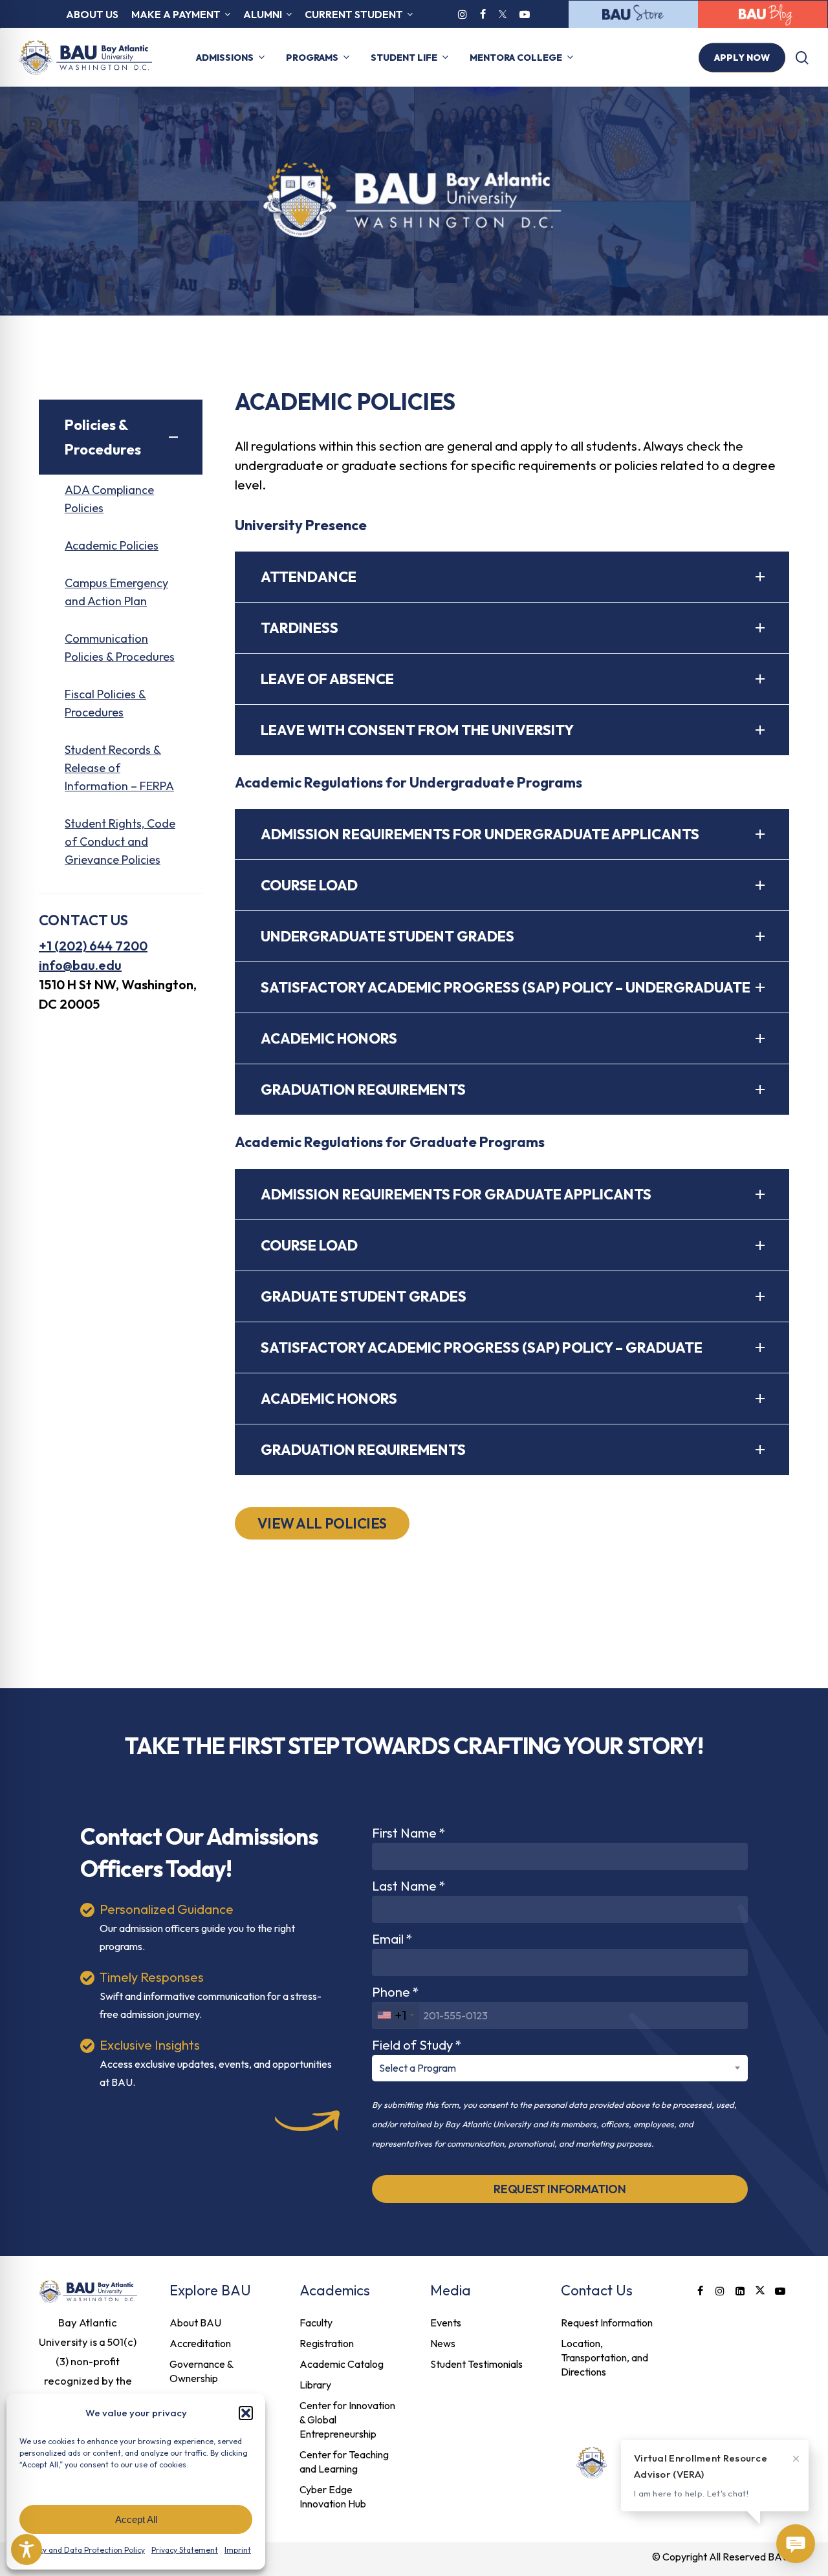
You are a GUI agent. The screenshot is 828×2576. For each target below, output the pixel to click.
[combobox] (396, 2015)
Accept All (136, 2519)
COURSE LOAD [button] (309, 885)
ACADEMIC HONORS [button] (329, 1038)
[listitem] (88, 2361)
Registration (327, 2343)
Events (446, 2323)
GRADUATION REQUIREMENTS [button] (363, 1089)
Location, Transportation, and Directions (605, 2357)
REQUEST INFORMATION (560, 2189)
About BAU (195, 2323)
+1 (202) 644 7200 (93, 946)
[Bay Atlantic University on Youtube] (525, 14)
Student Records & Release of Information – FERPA (119, 768)
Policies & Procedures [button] (103, 437)
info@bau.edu (80, 965)
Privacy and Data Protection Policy (83, 2550)
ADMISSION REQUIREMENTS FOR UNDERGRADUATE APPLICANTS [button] (480, 834)
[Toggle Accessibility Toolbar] (27, 2549)
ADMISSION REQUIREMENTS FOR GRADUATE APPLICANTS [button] (456, 1194)
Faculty (316, 2323)
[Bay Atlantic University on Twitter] (503, 14)
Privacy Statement (185, 2550)
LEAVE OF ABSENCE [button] (327, 679)
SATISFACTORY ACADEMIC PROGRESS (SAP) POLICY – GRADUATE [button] (482, 1347)
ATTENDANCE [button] (309, 577)
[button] (246, 2413)
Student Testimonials (476, 2364)
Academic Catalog (342, 2364)
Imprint (238, 2550)
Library (315, 2385)
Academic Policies (112, 545)
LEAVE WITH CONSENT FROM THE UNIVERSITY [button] (417, 730)
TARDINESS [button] (300, 628)
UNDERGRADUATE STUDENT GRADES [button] (387, 936)
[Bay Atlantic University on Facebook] (483, 14)
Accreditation (200, 2343)
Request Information (607, 2323)
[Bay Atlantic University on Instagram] (463, 14)
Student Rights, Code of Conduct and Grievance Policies (120, 842)
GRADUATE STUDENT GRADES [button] (364, 1296)
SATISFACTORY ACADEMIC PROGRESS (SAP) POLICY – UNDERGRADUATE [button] (506, 987)
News (443, 2343)
